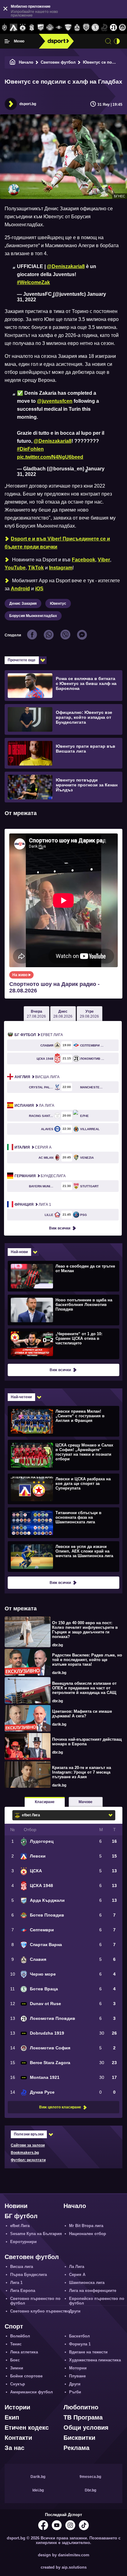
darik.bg (59, 1673)
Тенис (16, 2344)
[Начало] (13, 62)
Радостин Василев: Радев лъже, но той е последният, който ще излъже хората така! (87, 1660)
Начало (26, 62)
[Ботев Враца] (95, 28)
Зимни (17, 2368)
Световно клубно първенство (40, 2311)
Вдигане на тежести (88, 2352)
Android (20, 589)
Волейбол (20, 2336)
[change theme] (117, 41)
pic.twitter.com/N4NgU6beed (50, 457)
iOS (39, 589)
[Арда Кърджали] (41, 28)
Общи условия (86, 2428)
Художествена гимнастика (95, 2360)
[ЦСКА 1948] (32, 28)
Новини (16, 2206)
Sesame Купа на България (36, 2234)
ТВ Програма (83, 2417)
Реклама (76, 2448)
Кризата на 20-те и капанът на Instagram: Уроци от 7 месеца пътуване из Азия (82, 1772)
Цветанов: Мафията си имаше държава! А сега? (82, 1714)
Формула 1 (80, 2344)
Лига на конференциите (93, 2291)
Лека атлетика (24, 2352)
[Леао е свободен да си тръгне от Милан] (63, 1276)
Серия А (33, 1147)
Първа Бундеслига (29, 2275)
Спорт (14, 2326)
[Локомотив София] (123, 28)
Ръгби (75, 2392)
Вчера (36, 1014)
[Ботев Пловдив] (50, 28)
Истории (17, 2407)
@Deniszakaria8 (66, 266)
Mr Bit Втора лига (86, 2226)
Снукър (18, 2384)
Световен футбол (58, 62)
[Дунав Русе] (104, 28)
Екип (12, 2417)
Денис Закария (23, 603)
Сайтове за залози (28, 2145)
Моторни (78, 2368)
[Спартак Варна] (68, 28)
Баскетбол (79, 2336)
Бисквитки (79, 2438)
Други (75, 2311)
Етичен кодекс (27, 2428)
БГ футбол (21, 2216)
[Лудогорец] (4, 28)
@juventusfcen (55, 401)
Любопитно (81, 2407)
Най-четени (21, 1397)
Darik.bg (38, 2477)
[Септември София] (59, 28)
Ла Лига (34, 1106)
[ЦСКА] (23, 28)
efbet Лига (39, 1035)
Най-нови (19, 1252)
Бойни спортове (26, 2376)
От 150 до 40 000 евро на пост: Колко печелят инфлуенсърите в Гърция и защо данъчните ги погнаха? (85, 1630)
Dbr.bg (90, 2490)
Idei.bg (38, 2490)
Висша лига (37, 1077)
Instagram (61, 568)
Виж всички (60, 1228)
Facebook (84, 560)
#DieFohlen (30, 449)
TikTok (36, 568)
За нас (14, 2448)
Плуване (77, 2376)
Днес (63, 1014)
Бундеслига (40, 1176)
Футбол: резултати (28, 2160)
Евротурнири (23, 2242)
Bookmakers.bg (25, 2153)
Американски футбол (31, 2392)
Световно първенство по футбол (35, 2301)
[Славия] (77, 28)
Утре (89, 1014)
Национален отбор (88, 2234)
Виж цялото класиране (60, 2107)
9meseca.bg (90, 2477)
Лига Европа (23, 2291)
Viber (104, 560)
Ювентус (58, 603)
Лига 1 (33, 1205)
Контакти (18, 2438)
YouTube (15, 568)
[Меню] (7, 41)
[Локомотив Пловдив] (113, 28)
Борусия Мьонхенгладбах (33, 616)
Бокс (15, 2360)
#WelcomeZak (33, 282)
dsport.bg (28, 104)
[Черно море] (86, 28)
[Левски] (13, 28)
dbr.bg (57, 1645)
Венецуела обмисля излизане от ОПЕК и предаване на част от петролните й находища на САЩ (84, 1688)
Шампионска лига (87, 2283)
